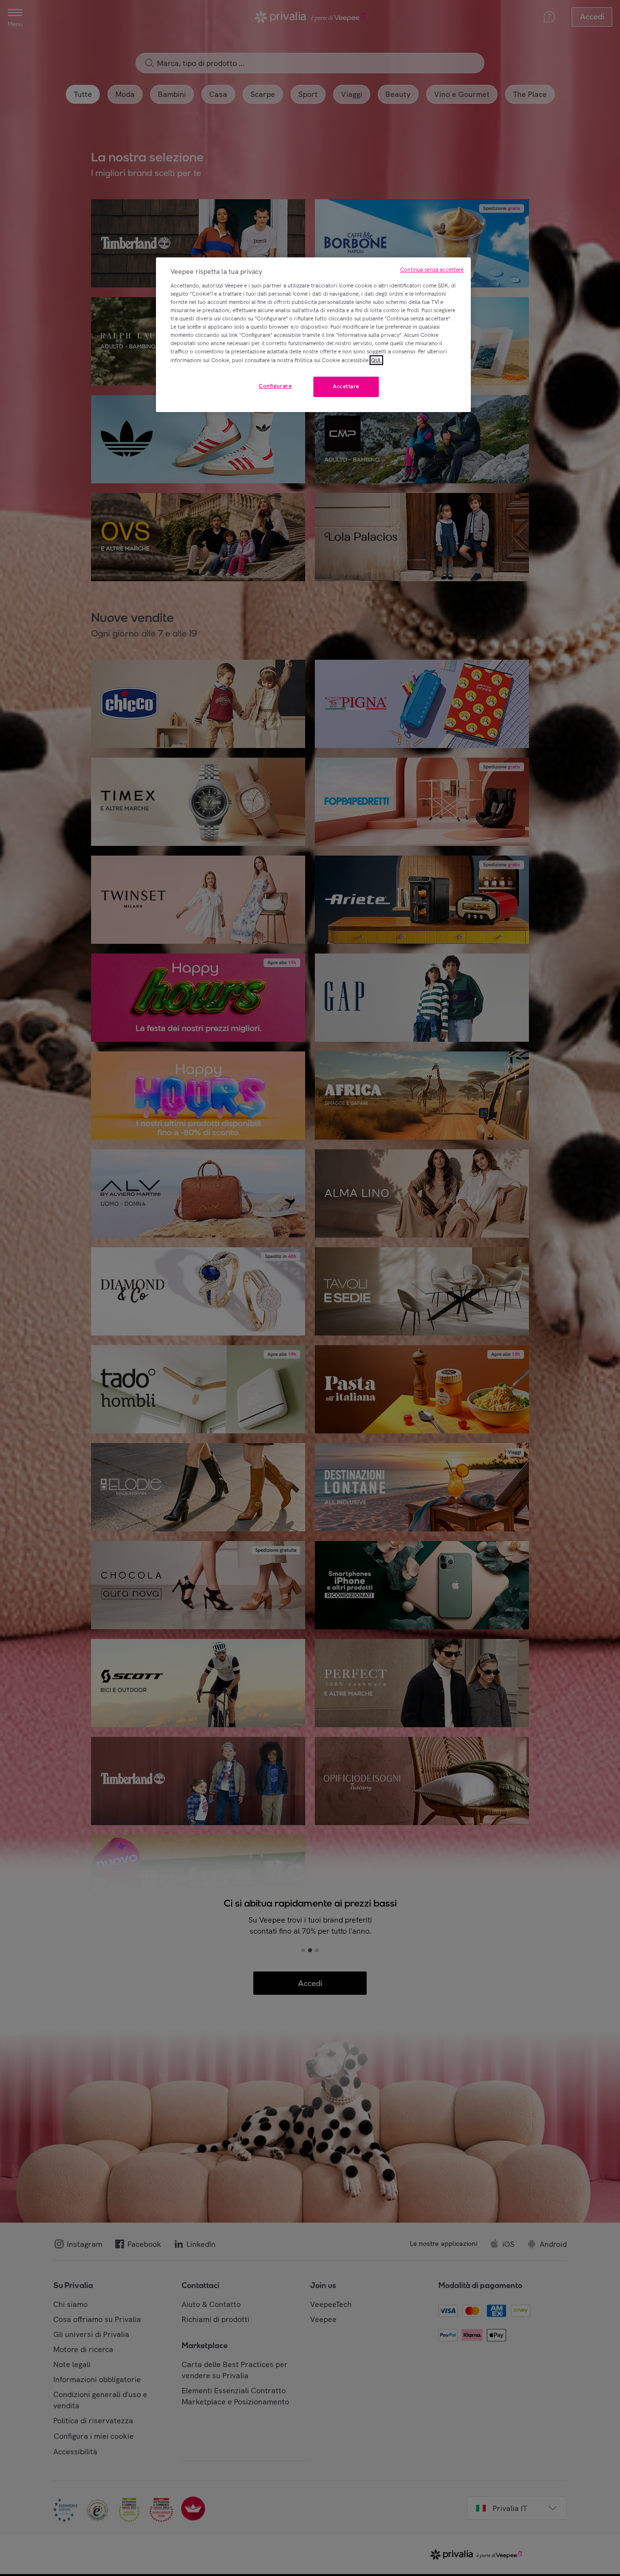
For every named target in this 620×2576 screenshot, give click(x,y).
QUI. (376, 360)
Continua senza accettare (432, 270)
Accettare (346, 386)
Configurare (275, 386)
